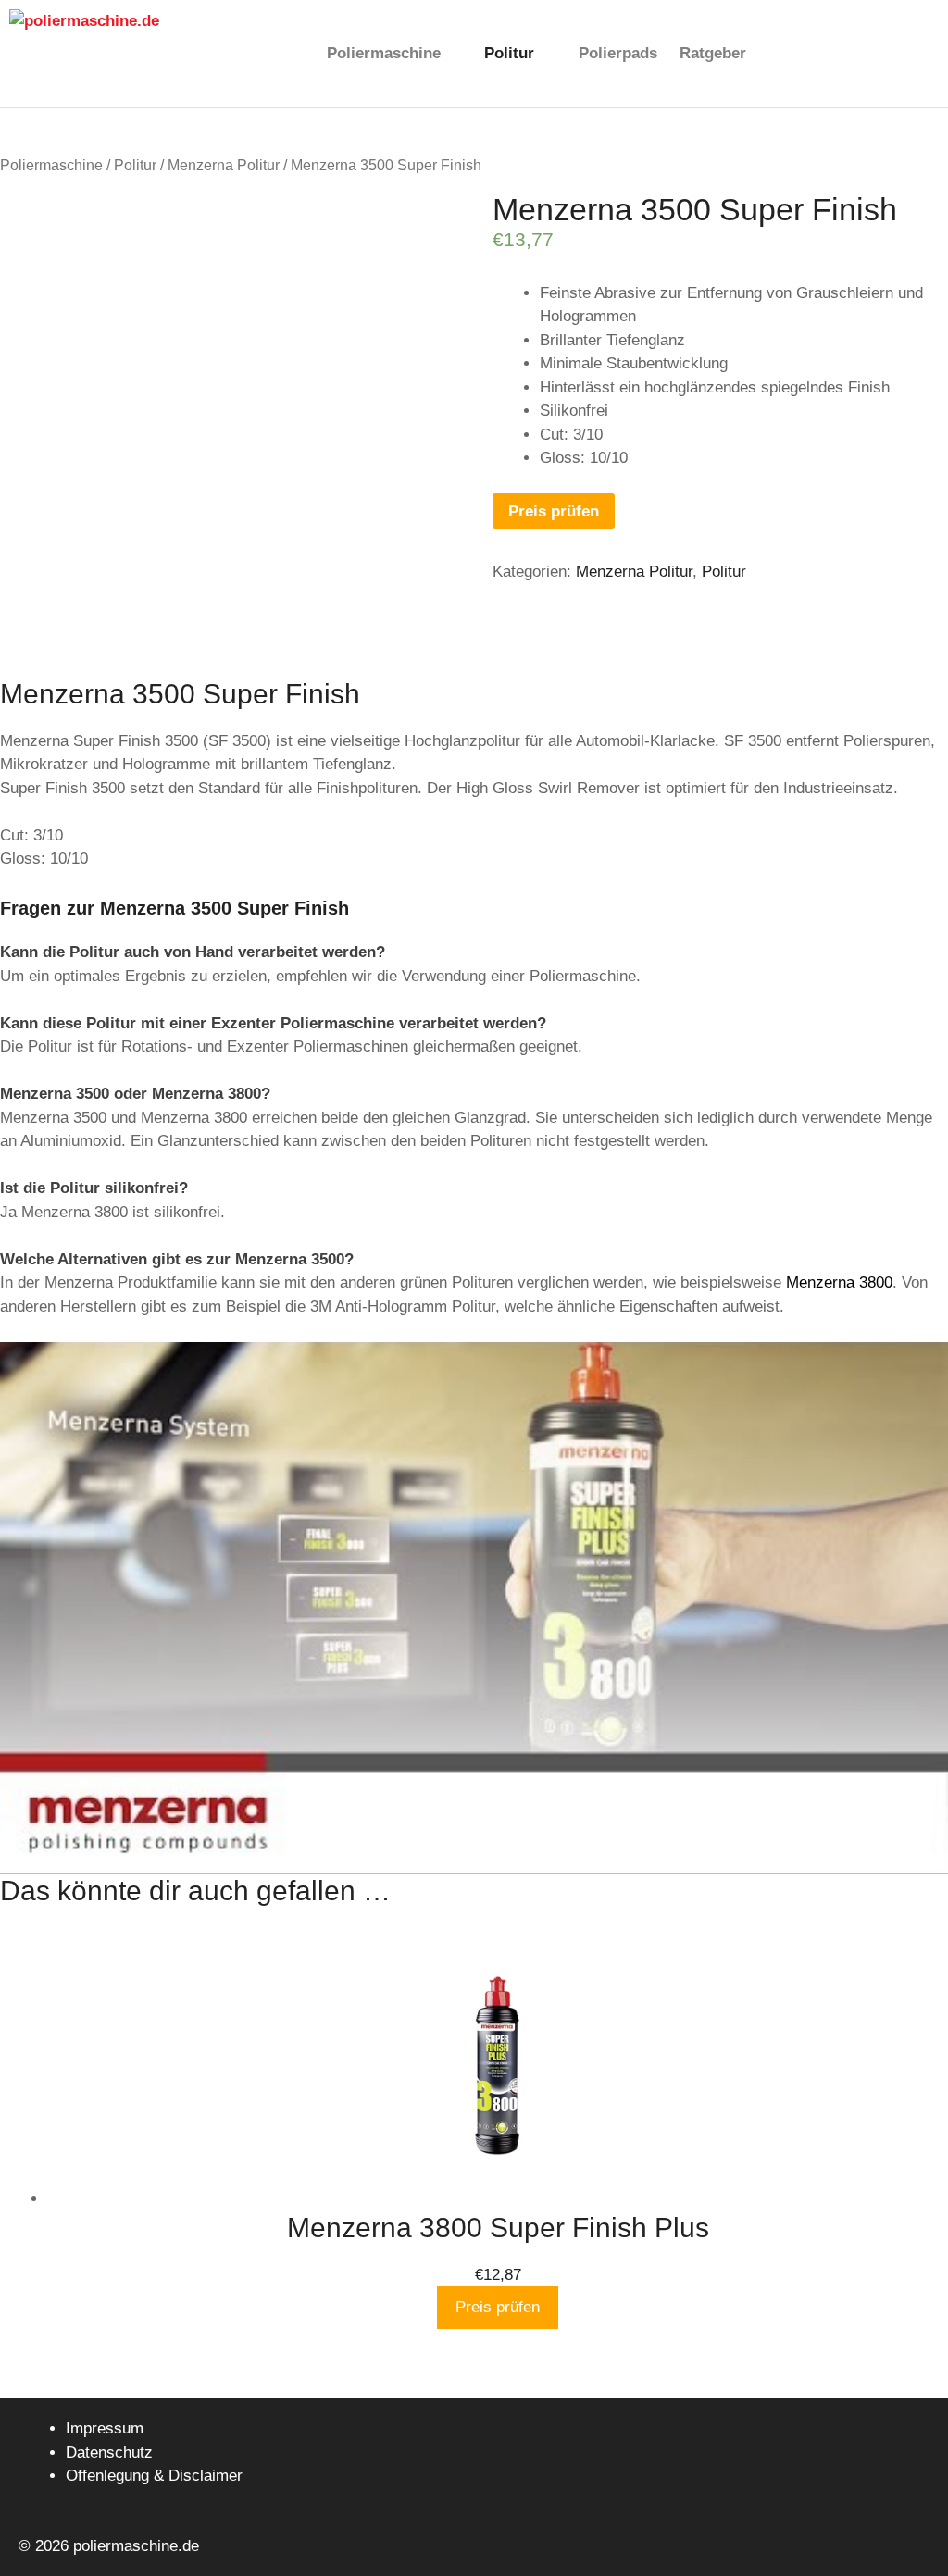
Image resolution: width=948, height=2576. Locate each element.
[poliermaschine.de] (158, 54)
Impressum (105, 2428)
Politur (509, 53)
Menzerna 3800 (839, 1282)
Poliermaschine (384, 53)
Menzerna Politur (224, 165)
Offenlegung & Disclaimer (154, 2476)
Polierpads (618, 53)
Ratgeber (713, 53)
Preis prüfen (554, 511)
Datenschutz (109, 2452)
